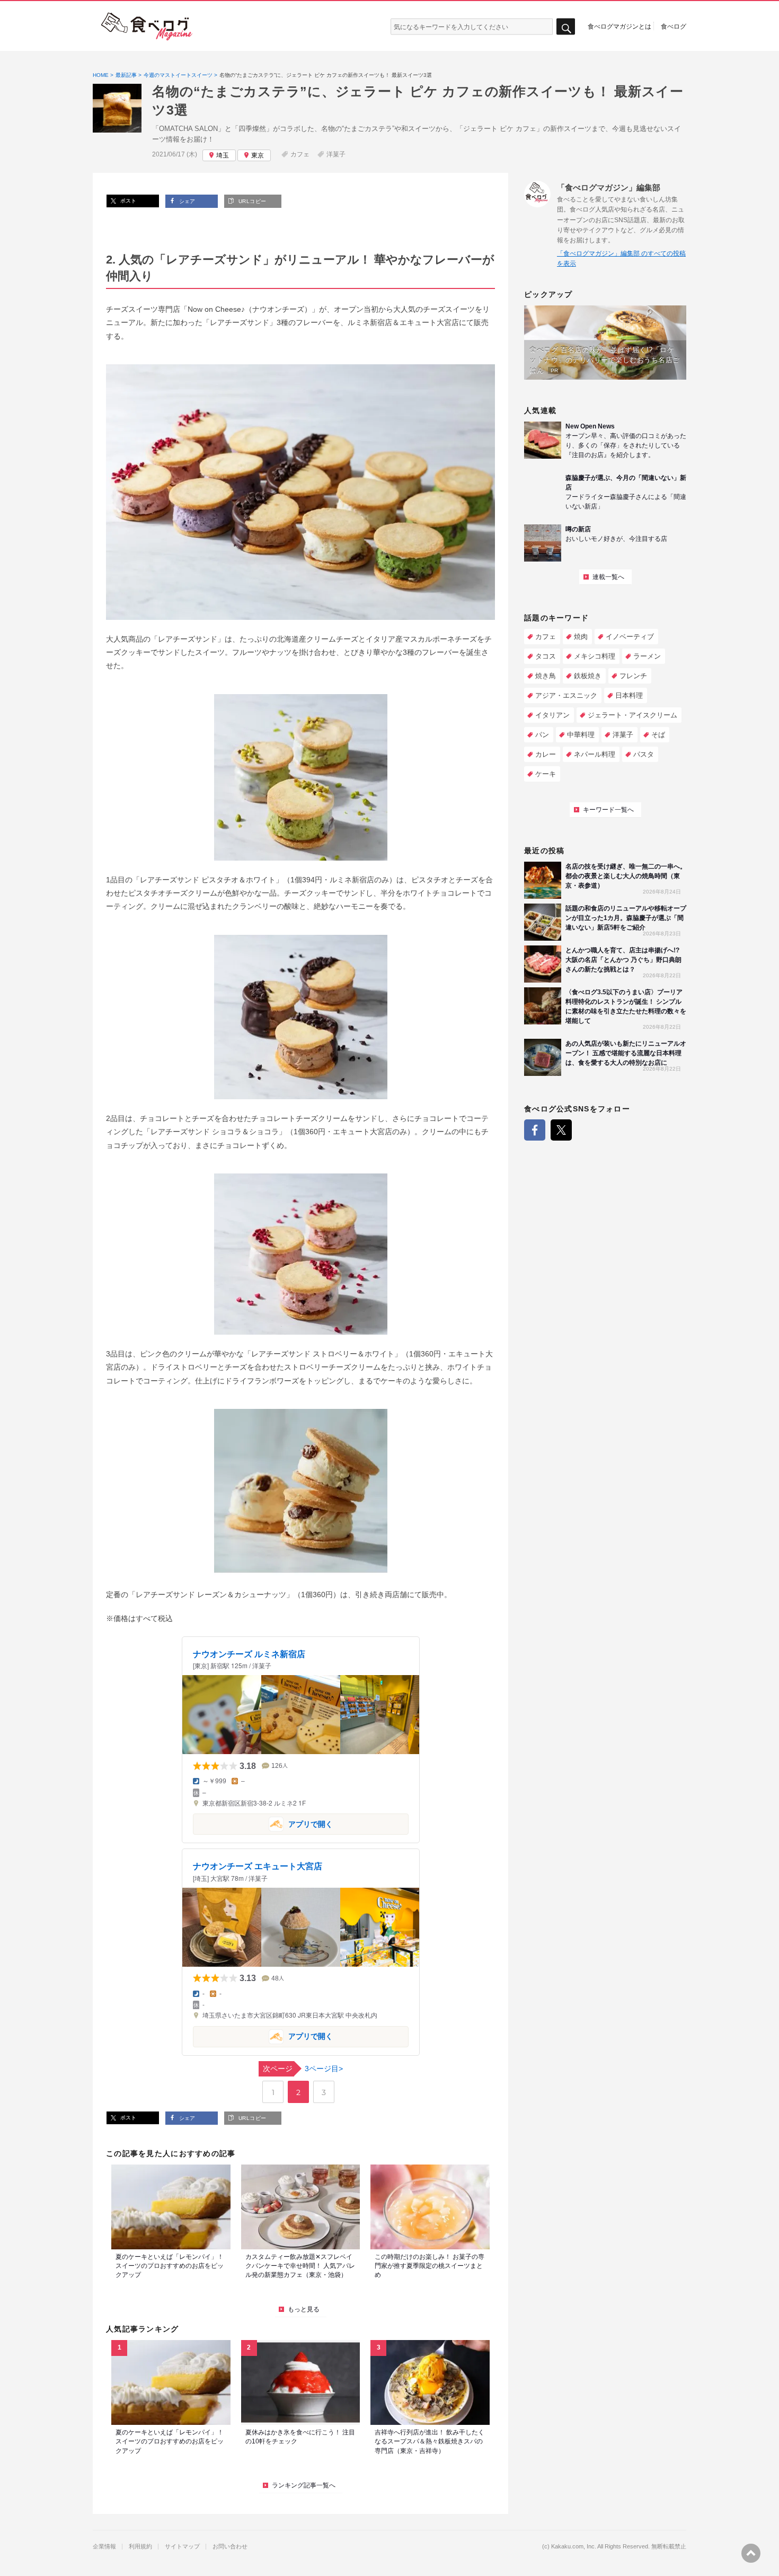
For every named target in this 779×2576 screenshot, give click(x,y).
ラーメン (647, 656)
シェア (186, 201)
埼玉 (223, 155)
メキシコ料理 (595, 656)
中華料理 (581, 735)
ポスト (127, 201)
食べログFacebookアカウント (535, 1130)
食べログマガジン (147, 27)
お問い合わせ (230, 2547)
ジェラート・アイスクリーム (632, 715)
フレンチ (633, 676)
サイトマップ (182, 2547)
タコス (546, 656)
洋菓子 (336, 154)
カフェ (300, 154)
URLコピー (251, 201)
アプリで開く (263, 1823)
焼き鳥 (546, 676)
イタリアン (552, 715)
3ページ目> (303, 2069)
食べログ (674, 26)
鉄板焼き (588, 676)
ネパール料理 (595, 754)
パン (542, 735)
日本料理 (629, 695)
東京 (258, 155)
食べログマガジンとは (619, 26)
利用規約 (140, 2547)
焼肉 (581, 637)
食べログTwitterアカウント (561, 1130)
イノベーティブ (630, 637)
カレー (546, 754)
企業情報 (104, 2547)
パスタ (644, 754)
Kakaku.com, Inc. (574, 2547)
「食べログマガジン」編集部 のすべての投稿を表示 (621, 259)
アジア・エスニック (566, 695)
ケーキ (546, 774)
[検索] (566, 27)
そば (658, 735)
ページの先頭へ (751, 2553)
